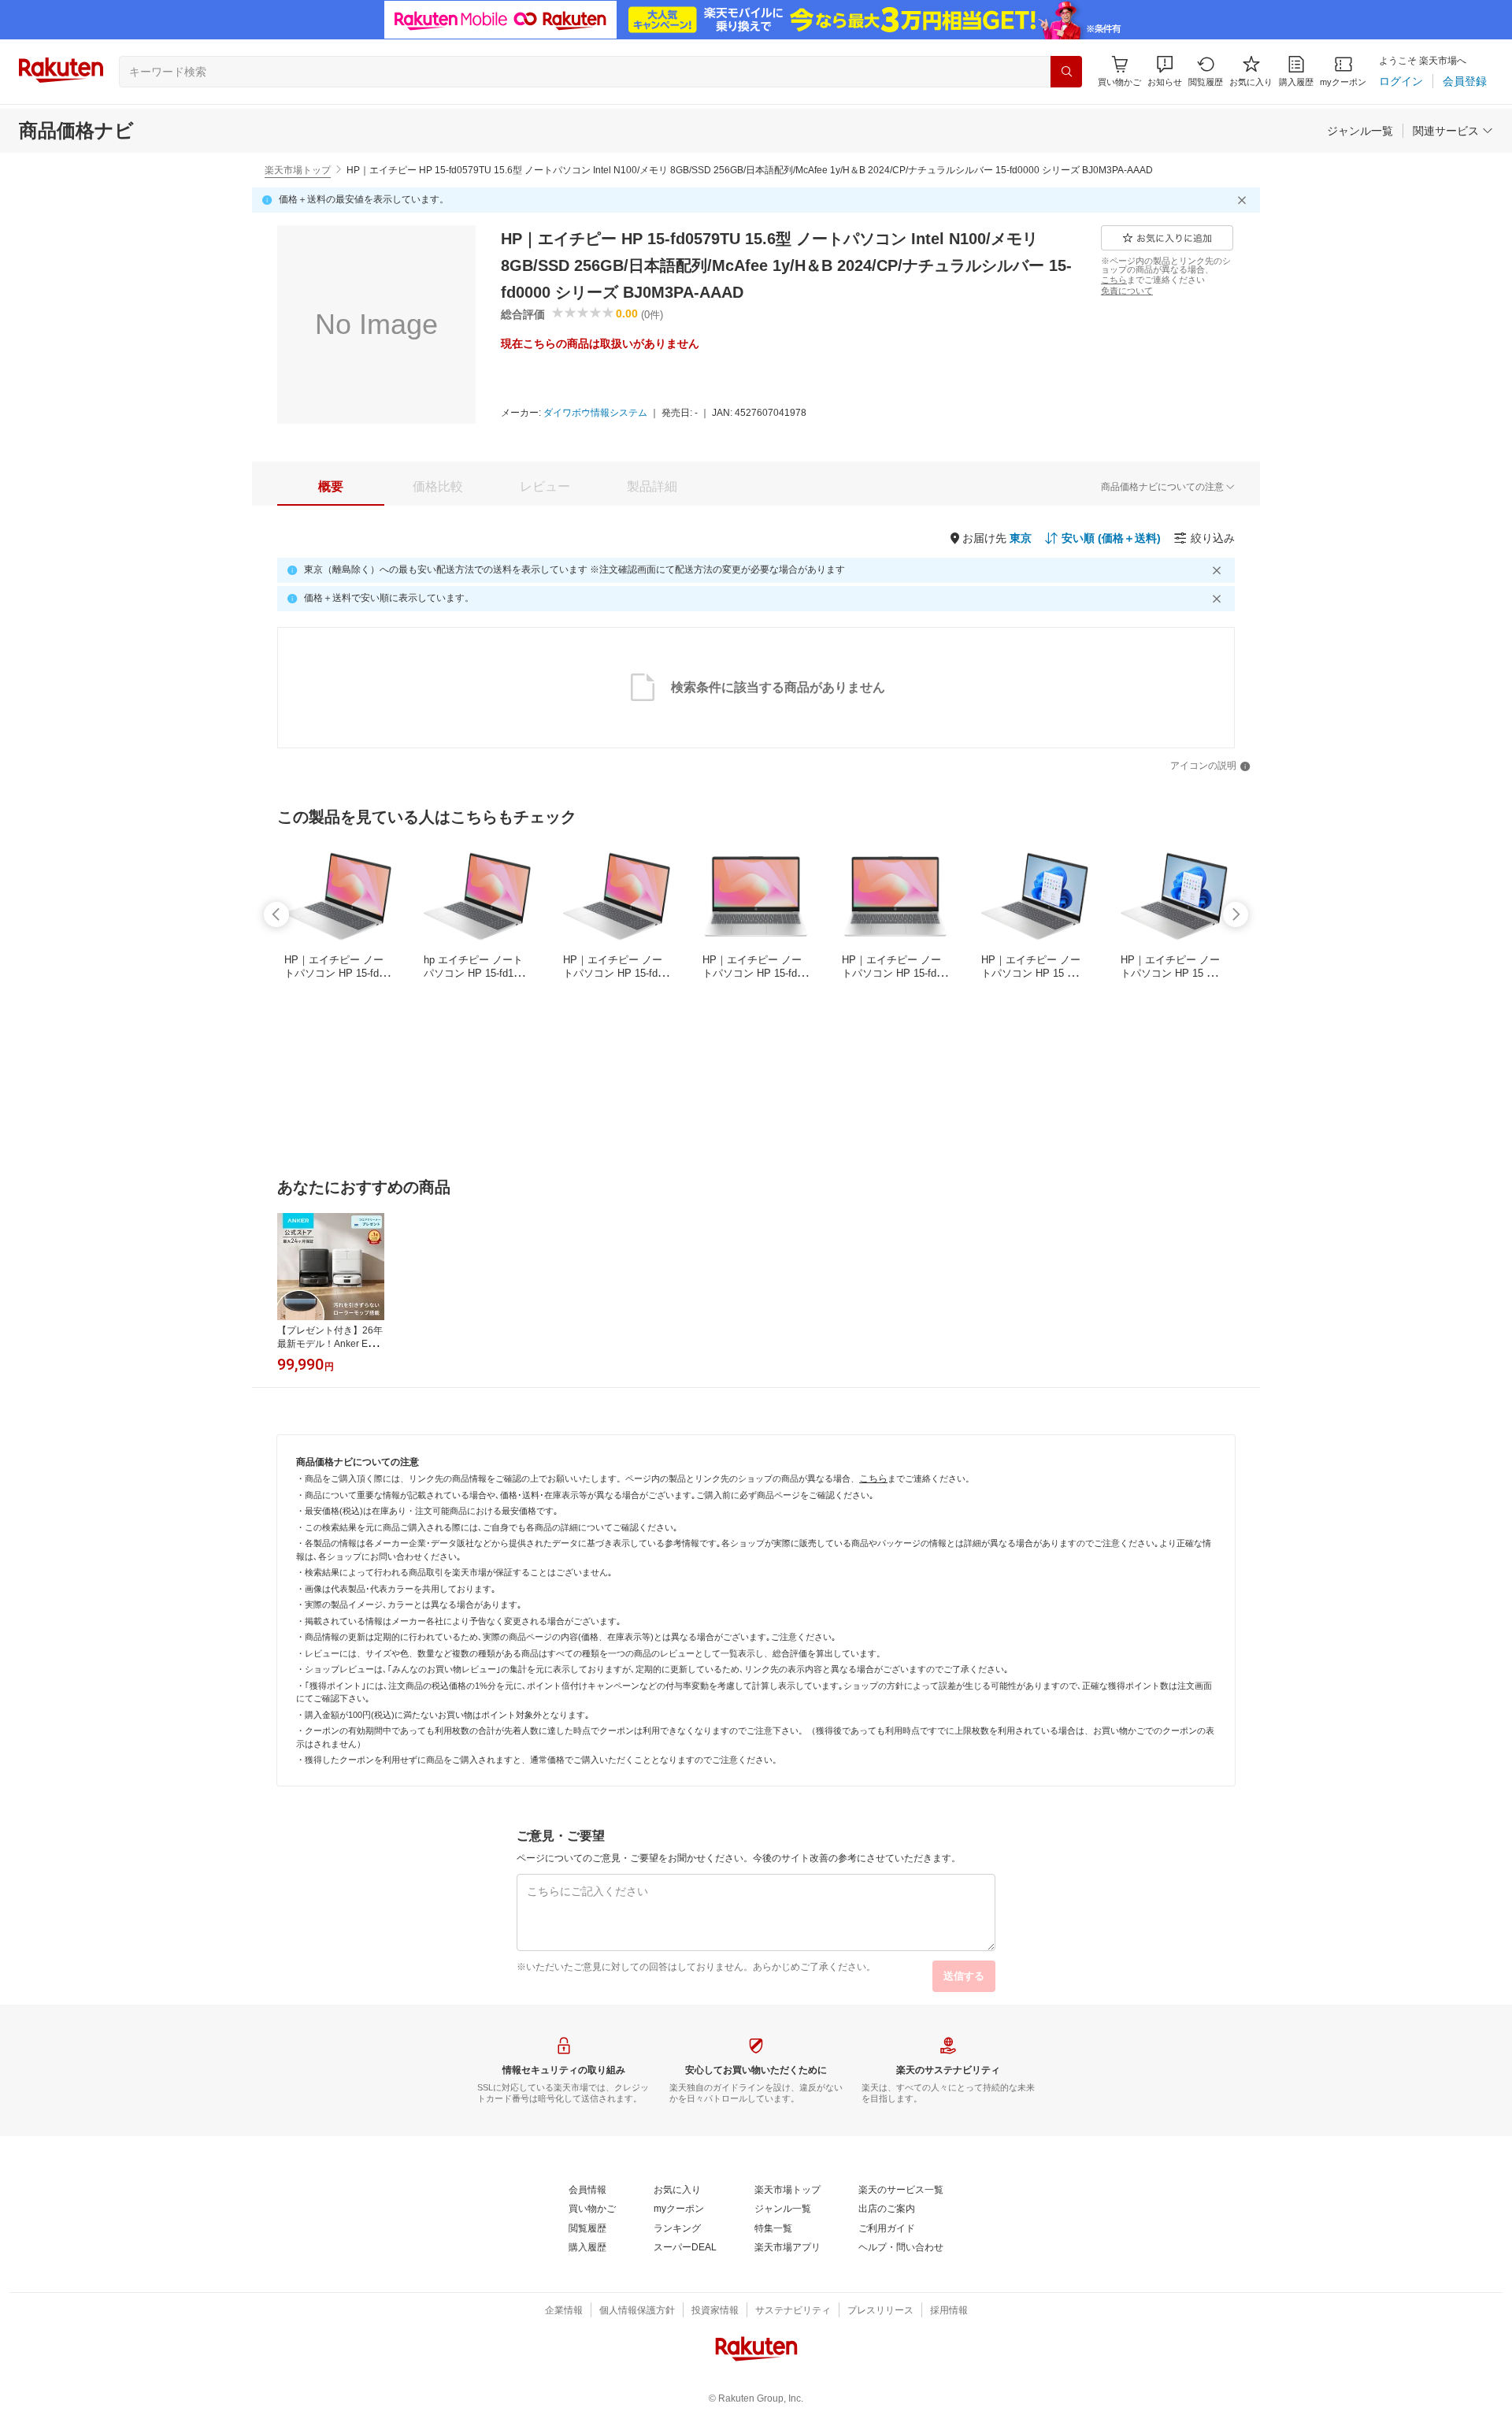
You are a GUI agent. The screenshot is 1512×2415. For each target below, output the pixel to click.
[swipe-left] (276, 914)
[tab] (331, 487)
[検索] (1066, 72)
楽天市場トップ (298, 170)
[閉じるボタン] (1244, 200)
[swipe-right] (1236, 914)
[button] (1165, 71)
